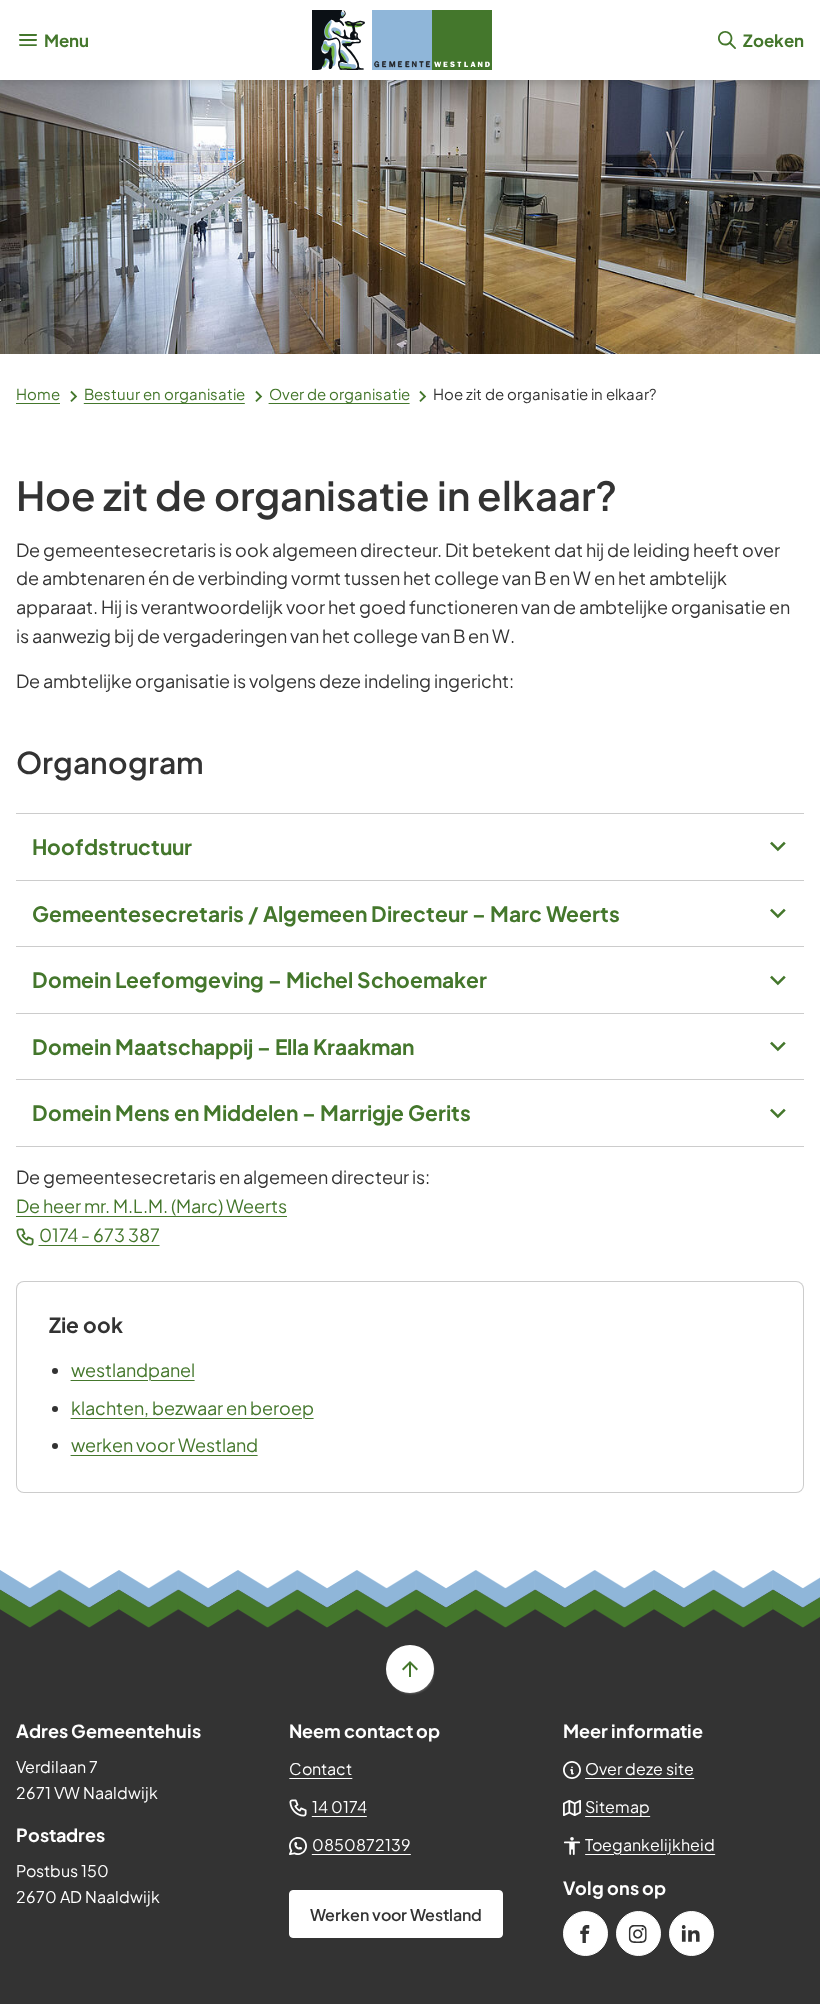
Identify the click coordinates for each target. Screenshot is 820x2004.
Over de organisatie (339, 393)
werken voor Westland (164, 1444)
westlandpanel (133, 1369)
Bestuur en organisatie (164, 393)
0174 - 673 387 (99, 1234)
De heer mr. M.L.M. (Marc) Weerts (151, 1205)
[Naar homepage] (402, 40)
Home (38, 393)
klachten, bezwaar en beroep (192, 1407)
